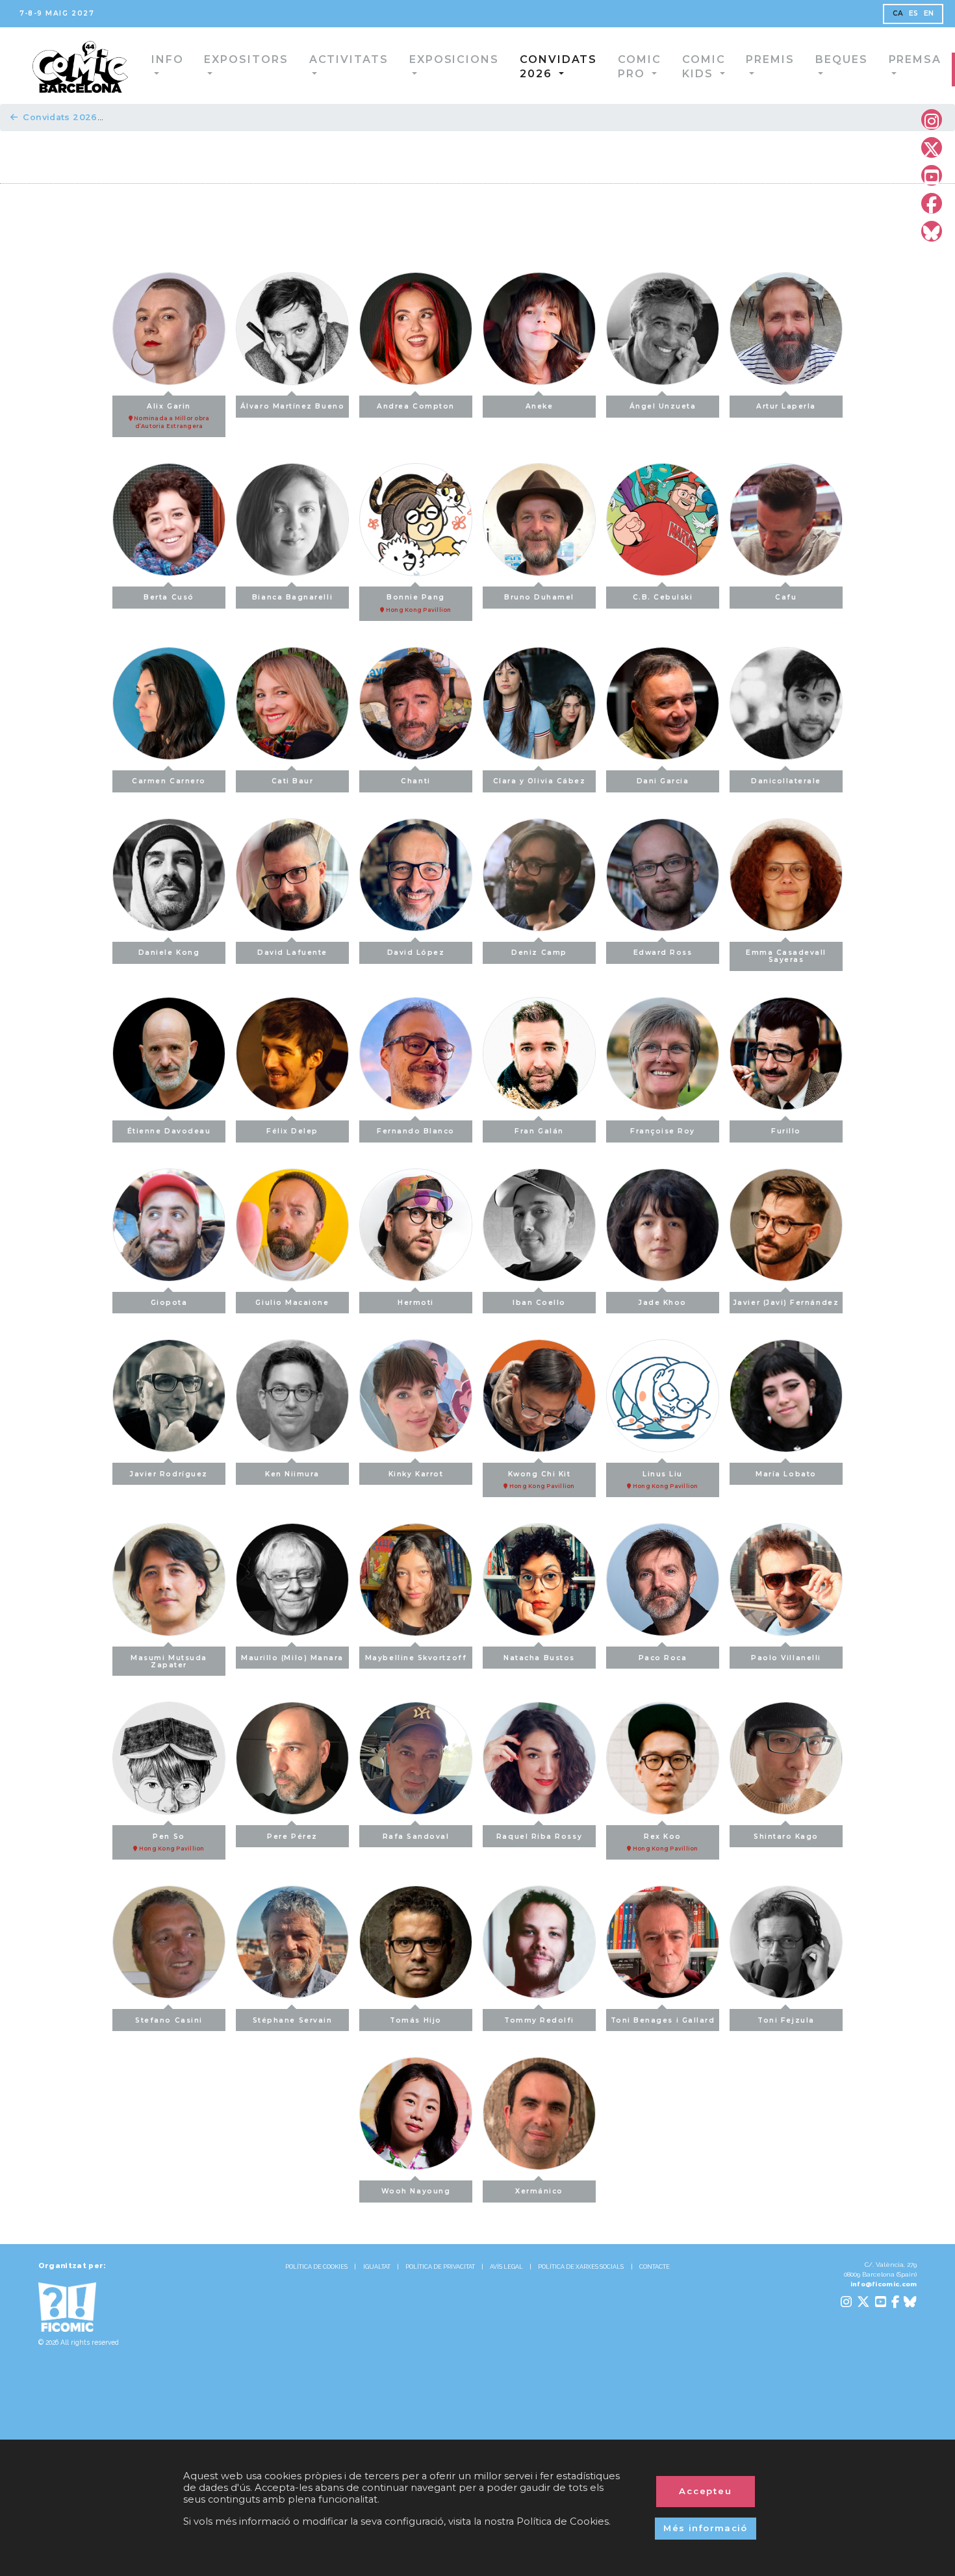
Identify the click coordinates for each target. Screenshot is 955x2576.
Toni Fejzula (786, 2020)
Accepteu (706, 2491)
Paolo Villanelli (786, 1658)
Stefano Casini (169, 2020)
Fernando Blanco (416, 1131)
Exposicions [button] (380, 59)
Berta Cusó (169, 597)
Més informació (706, 2528)
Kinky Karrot (416, 1474)
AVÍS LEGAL (506, 2267)
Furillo (786, 1131)
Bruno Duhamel (539, 597)
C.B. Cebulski (663, 597)
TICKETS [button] (895, 67)
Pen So (171, 1842)
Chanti (415, 781)
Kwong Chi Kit (541, 1480)
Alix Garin (171, 416)
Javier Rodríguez (169, 1474)
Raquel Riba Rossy (539, 1837)
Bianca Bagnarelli (292, 597)
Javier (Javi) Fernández (786, 1303)
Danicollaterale (786, 781)
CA (898, 13)
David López (416, 953)
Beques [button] (755, 59)
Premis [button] (694, 59)
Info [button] (135, 59)
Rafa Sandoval (416, 1837)
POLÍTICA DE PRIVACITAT (440, 2267)
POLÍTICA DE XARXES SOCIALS (581, 2267)
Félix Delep (292, 1131)
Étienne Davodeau (169, 1131)
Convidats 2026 (60, 117)
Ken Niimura (292, 1474)
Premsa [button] (819, 59)
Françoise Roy (663, 1131)
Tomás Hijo (415, 2020)
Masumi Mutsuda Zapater (169, 1661)
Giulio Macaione (292, 1303)
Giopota (169, 1303)
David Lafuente (292, 953)
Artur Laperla (786, 406)
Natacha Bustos (539, 1658)
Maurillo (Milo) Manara (292, 1658)
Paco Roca (663, 1658)
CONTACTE (655, 2267)
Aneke (540, 406)
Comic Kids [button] (619, 65)
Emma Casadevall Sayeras (786, 956)
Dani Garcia (663, 781)
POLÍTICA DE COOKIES (316, 2267)
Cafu (786, 597)
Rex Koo (665, 1842)
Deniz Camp (539, 953)
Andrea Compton (416, 406)
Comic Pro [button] (550, 65)
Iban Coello (539, 1303)
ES (914, 13)
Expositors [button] (203, 59)
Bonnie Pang (418, 603)
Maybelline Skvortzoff (416, 1658)
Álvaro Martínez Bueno (292, 406)
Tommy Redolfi (539, 2020)
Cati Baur (293, 781)
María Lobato (786, 1474)
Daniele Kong (169, 953)
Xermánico (539, 2191)
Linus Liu (665, 1480)
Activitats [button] (290, 59)
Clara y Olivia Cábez (540, 781)
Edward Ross (663, 953)
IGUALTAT (377, 2267)
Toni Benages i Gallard (663, 2020)
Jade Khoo (663, 1303)
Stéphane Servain (293, 2020)
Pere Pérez (292, 1837)
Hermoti (416, 1303)
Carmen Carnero (169, 781)
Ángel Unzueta (663, 406)
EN (929, 13)
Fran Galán (539, 1131)
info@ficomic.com (884, 2284)
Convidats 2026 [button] (468, 65)
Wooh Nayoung (416, 2191)
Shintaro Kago (786, 1837)
